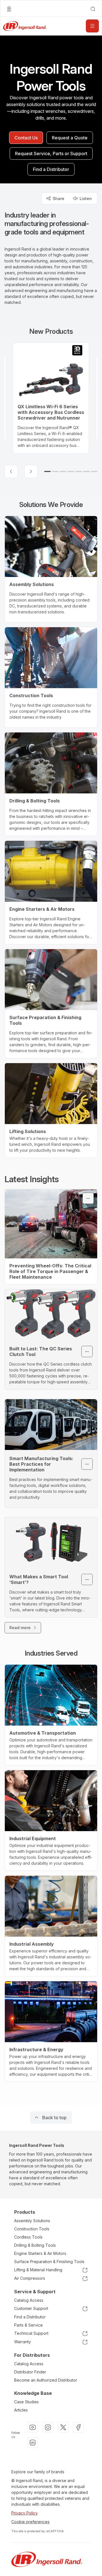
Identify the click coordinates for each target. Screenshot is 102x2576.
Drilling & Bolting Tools (35, 2245)
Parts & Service (28, 2325)
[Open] (92, 26)
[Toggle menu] (88, 1198)
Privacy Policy (25, 2513)
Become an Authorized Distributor (46, 2380)
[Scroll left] (11, 471)
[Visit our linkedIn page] (33, 2443)
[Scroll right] (31, 471)
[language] (9, 9)
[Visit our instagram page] (48, 2427)
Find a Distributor (30, 2317)
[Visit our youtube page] (33, 2427)
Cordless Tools (28, 2237)
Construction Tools (32, 2229)
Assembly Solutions (32, 2221)
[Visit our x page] (63, 2427)
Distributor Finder (30, 2372)
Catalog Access (29, 2300)
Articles (21, 2410)
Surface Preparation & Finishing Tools (49, 2262)
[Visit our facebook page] (78, 2427)
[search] (93, 9)
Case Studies (26, 2402)
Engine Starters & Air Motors (40, 2253)
